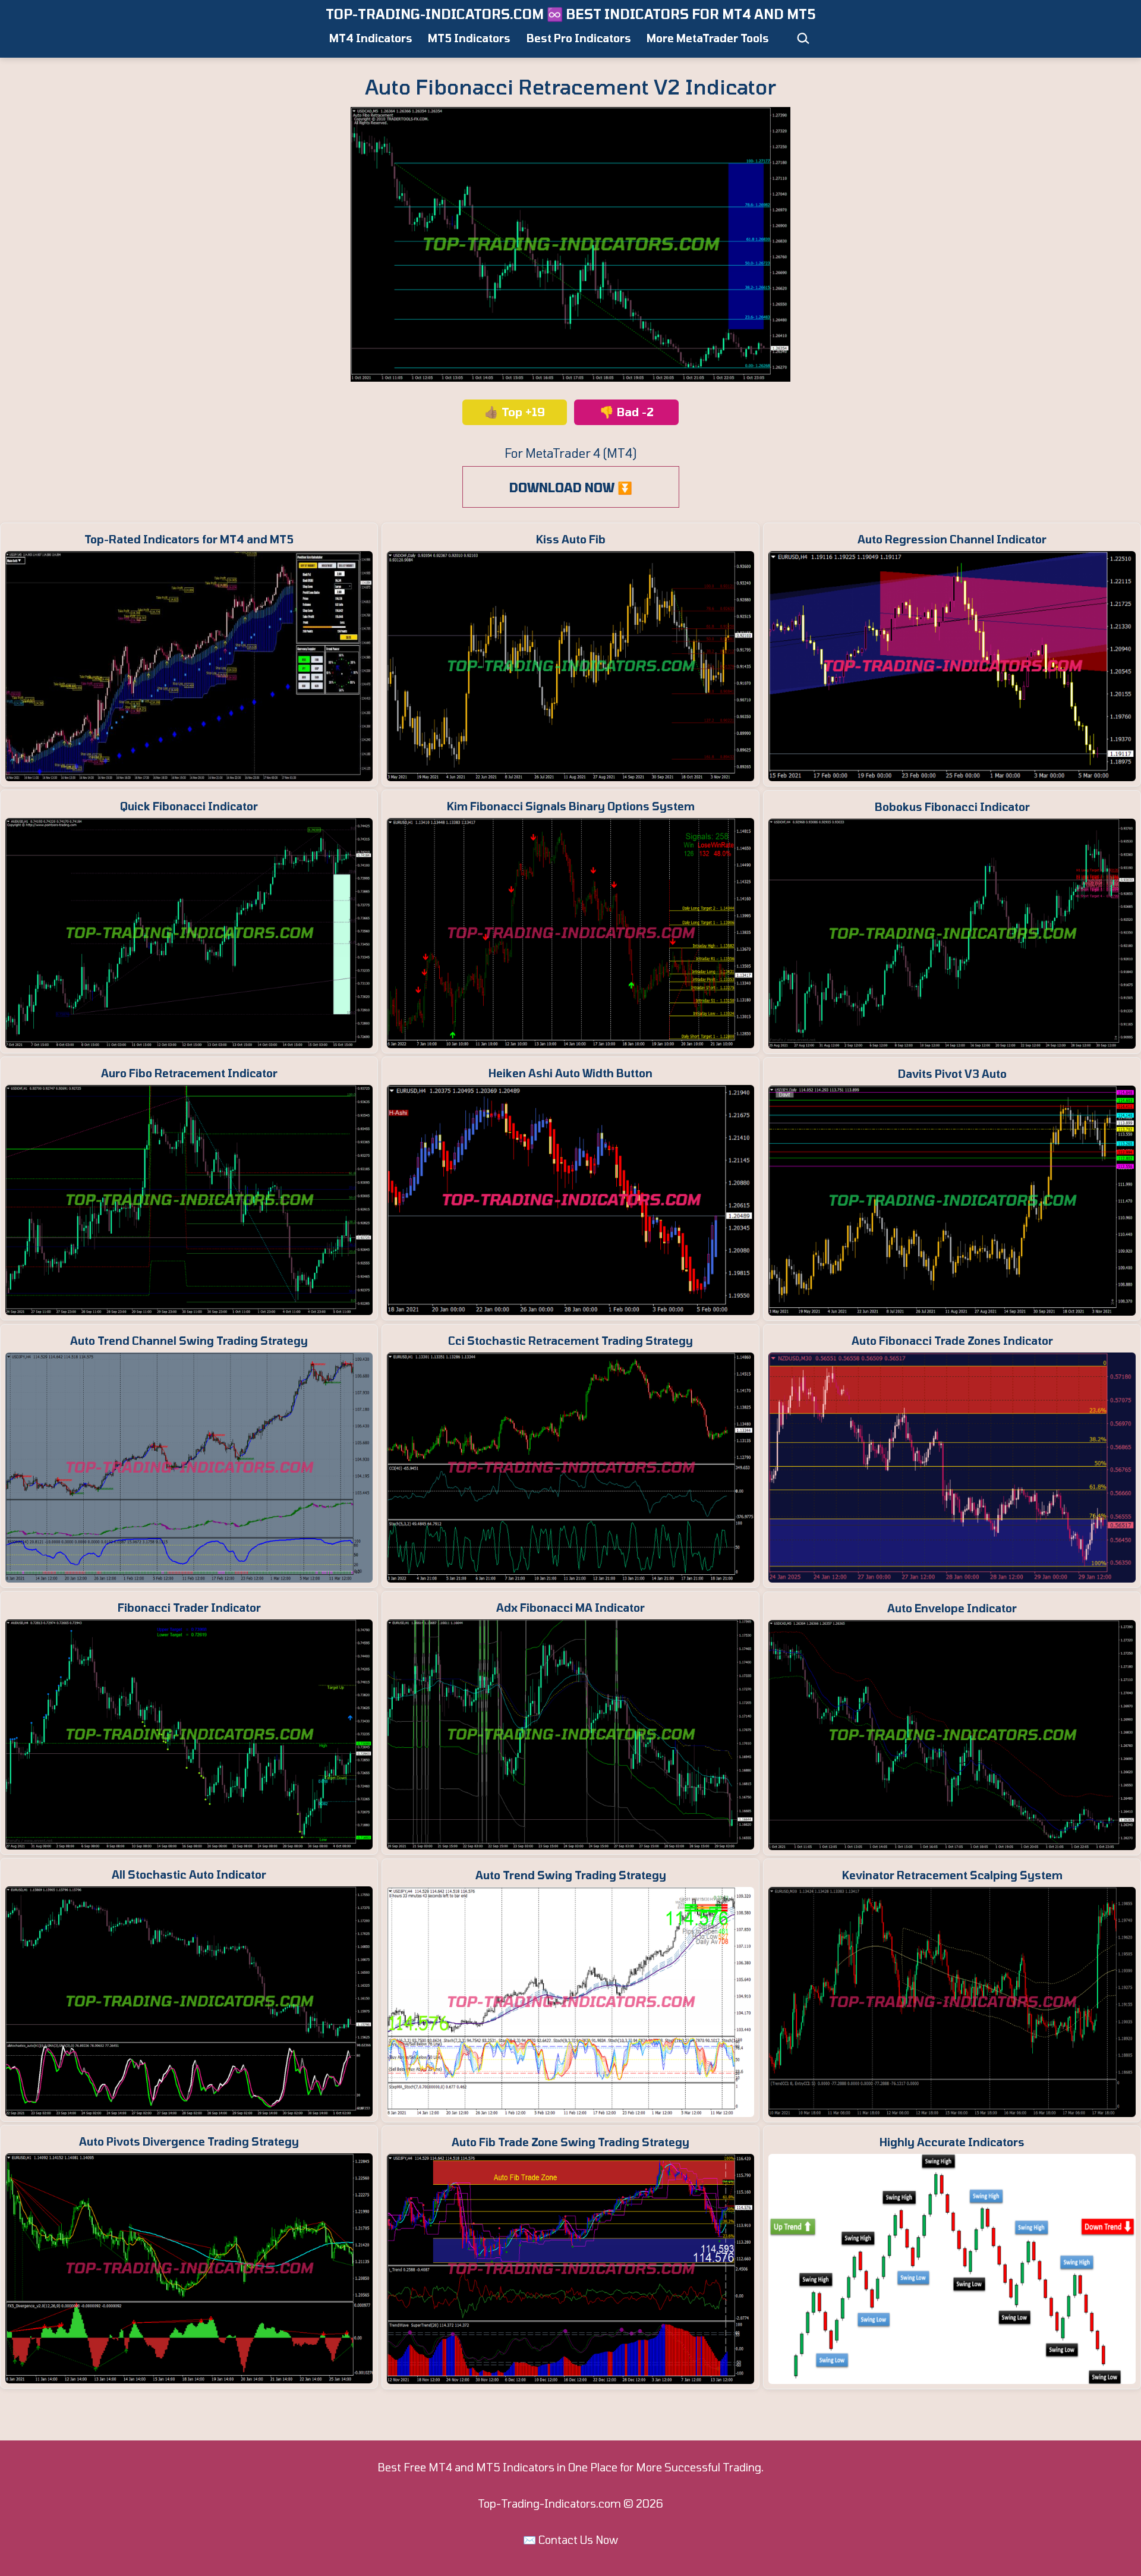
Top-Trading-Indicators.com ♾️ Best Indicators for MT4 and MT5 (571, 14)
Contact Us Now (578, 2540)
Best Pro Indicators (579, 38)
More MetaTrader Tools (708, 38)
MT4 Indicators (371, 38)
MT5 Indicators (469, 38)
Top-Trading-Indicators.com (549, 2503)
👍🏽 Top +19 (515, 412)
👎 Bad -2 (627, 412)
